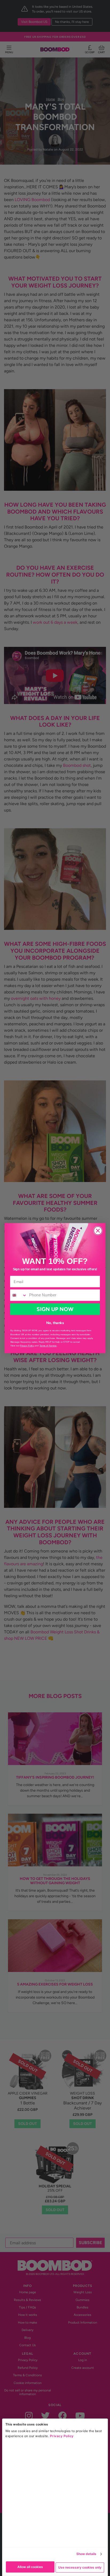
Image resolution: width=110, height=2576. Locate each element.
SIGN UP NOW (55, 1309)
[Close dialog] (98, 1230)
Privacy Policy (62, 2436)
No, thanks (55, 1322)
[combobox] (19, 1295)
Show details (86, 2554)
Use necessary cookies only (80, 2567)
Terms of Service (48, 1345)
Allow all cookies (30, 2567)
